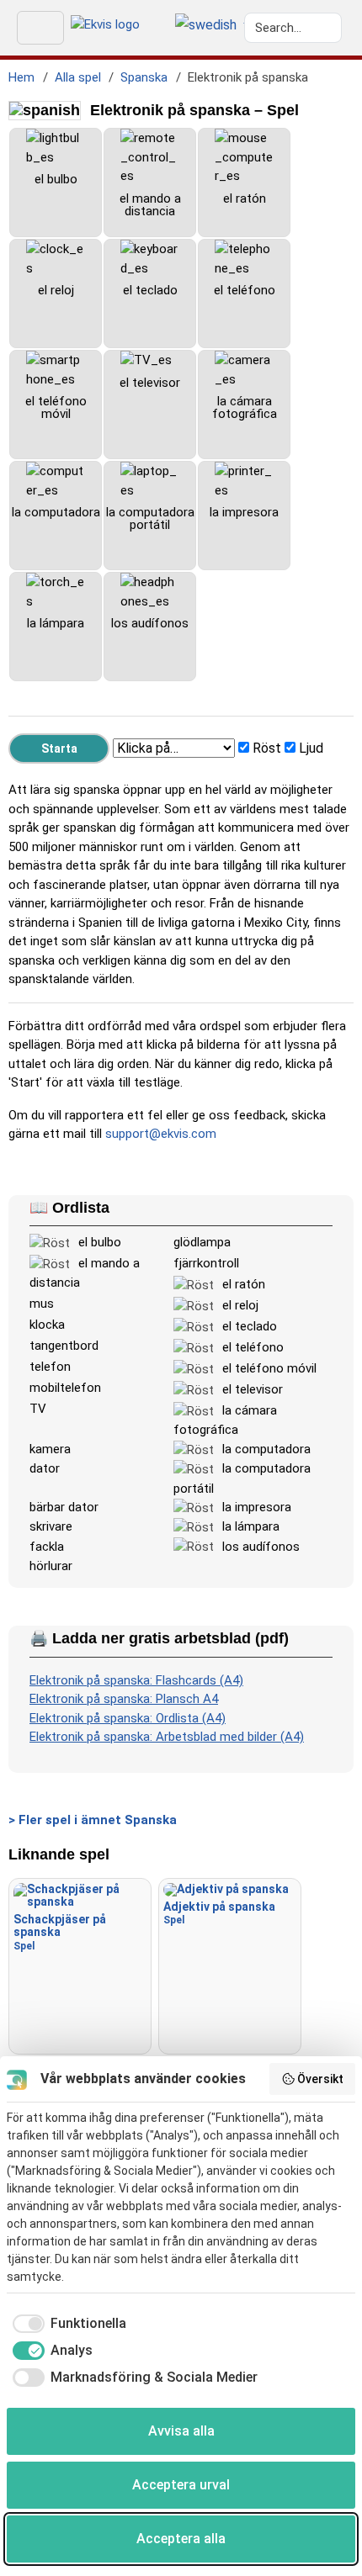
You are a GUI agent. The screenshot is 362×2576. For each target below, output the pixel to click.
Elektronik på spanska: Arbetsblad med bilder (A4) (167, 1737)
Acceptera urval (181, 2485)
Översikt (320, 2079)
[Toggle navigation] (40, 28)
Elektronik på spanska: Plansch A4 (124, 1699)
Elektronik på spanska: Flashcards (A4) (136, 1680)
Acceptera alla (181, 2539)
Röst (267, 748)
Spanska (144, 77)
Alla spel (78, 77)
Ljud (311, 748)
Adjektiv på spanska (219, 1913)
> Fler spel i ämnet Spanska (93, 1820)
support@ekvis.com (161, 1134)
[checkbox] (67, 2324)
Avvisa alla (181, 2431)
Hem (21, 77)
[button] (206, 26)
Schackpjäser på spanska (60, 1932)
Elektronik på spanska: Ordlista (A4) (128, 1718)
